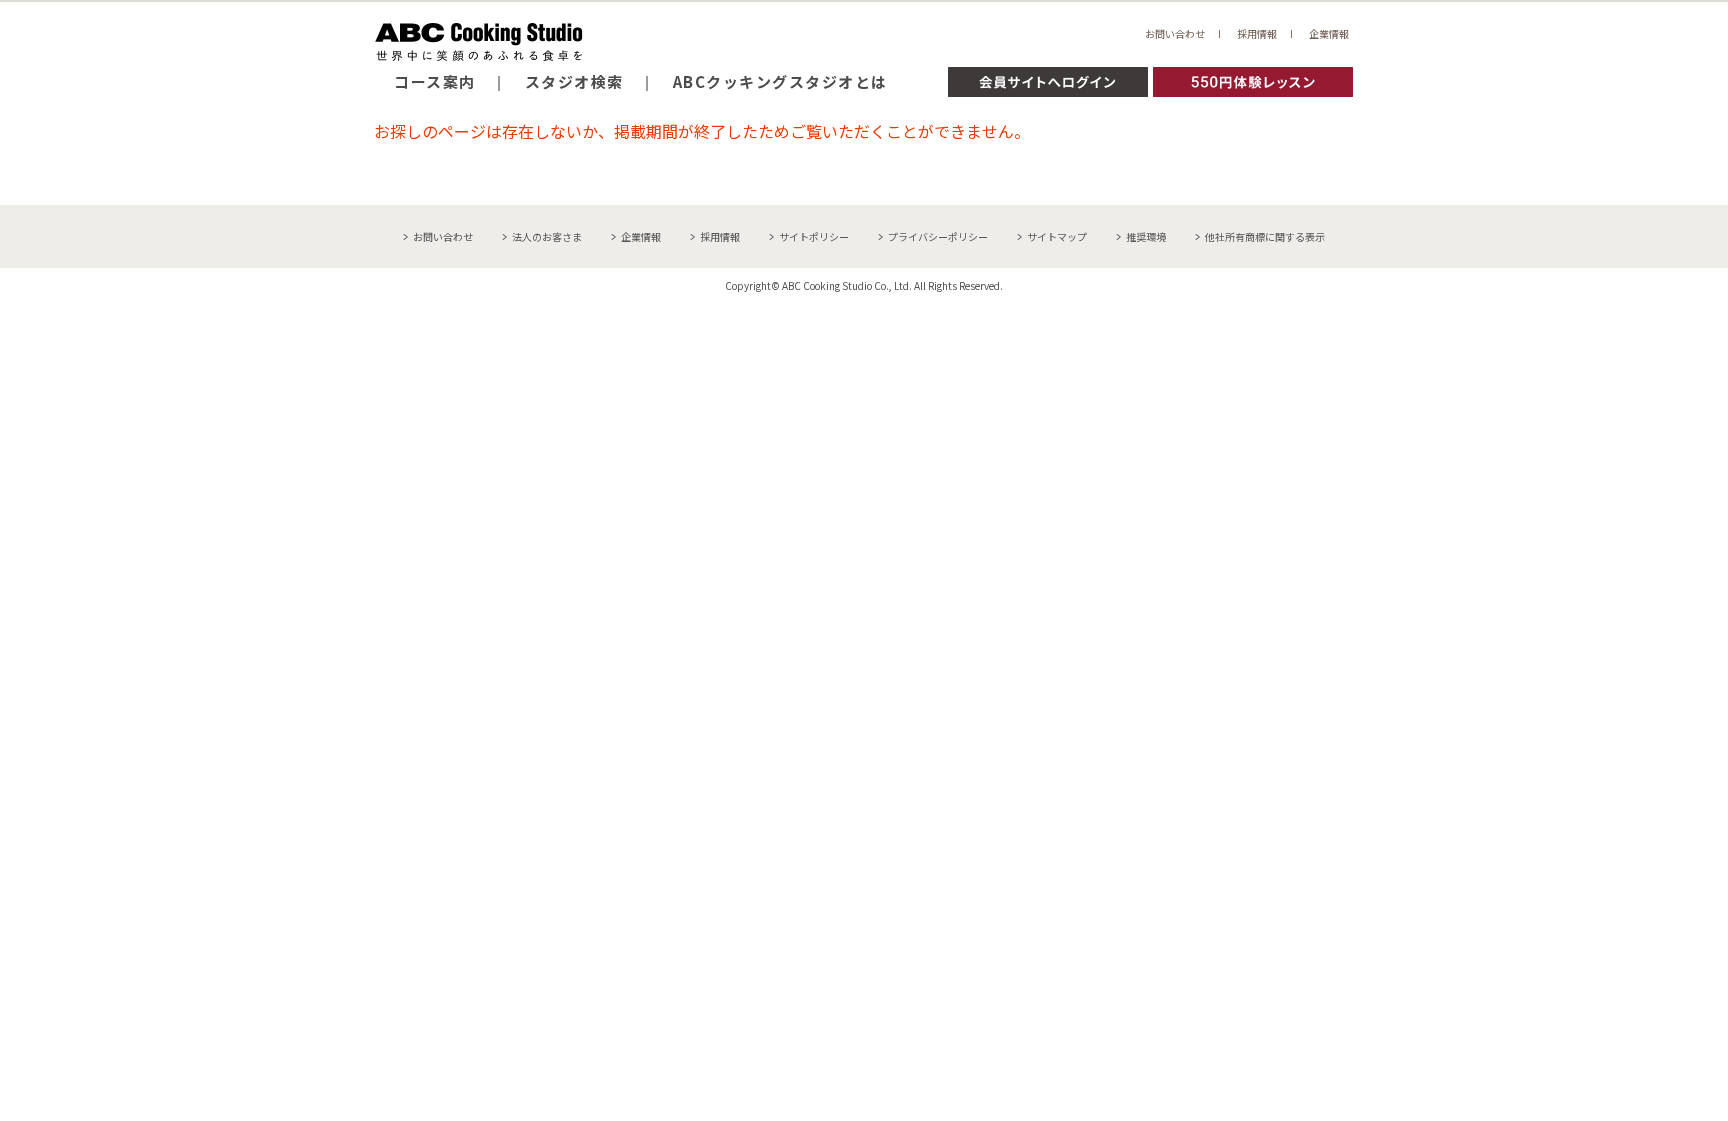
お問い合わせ (1175, 33)
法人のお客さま (547, 236)
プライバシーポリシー (938, 236)
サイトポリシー (814, 236)
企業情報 (1329, 33)
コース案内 (435, 81)
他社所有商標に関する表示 (1265, 236)
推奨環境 (1146, 236)
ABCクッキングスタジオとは (780, 81)
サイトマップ (1057, 236)
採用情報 (1257, 33)
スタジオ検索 (574, 81)
